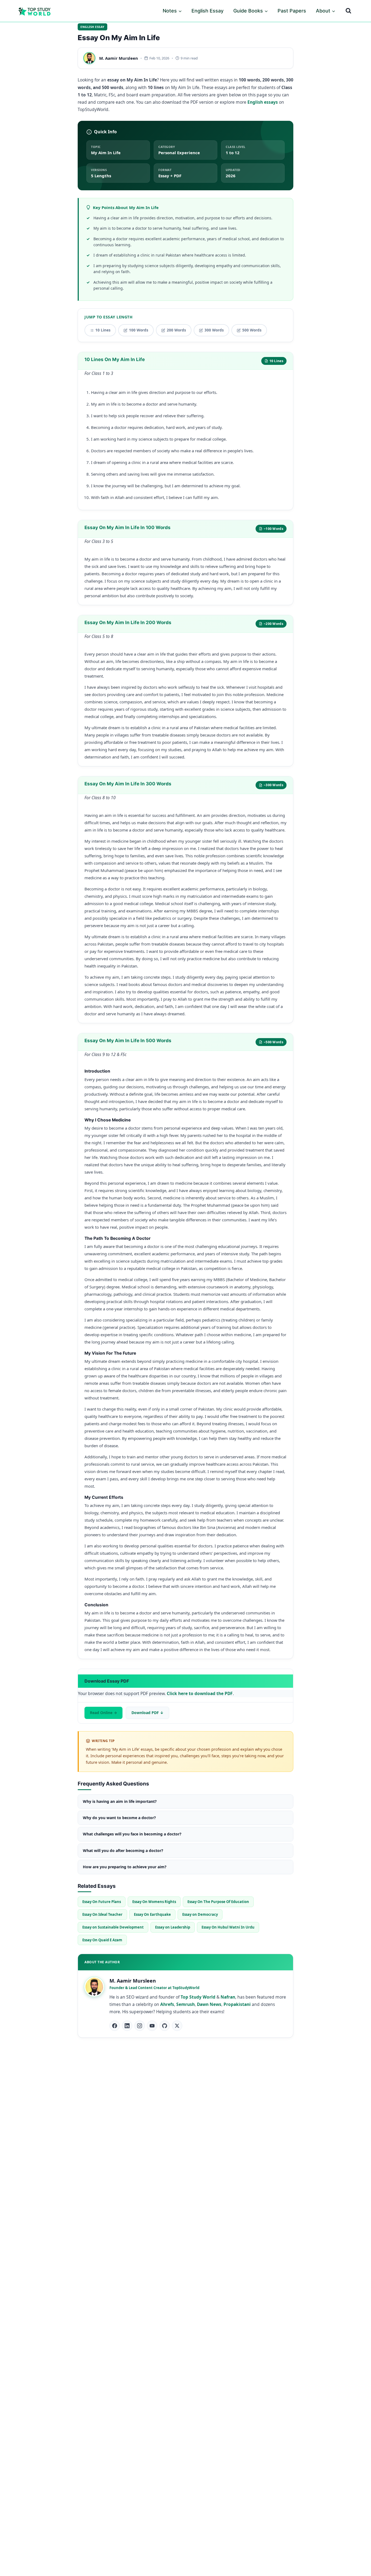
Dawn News (209, 2004)
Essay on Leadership (173, 1927)
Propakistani (237, 2004)
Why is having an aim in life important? (120, 1801)
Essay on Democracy (200, 1914)
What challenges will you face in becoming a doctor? (132, 1834)
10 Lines (103, 330)
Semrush (185, 2004)
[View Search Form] (348, 11)
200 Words (176, 330)
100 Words (139, 330)
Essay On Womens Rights (154, 1902)
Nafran (228, 1997)
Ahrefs (167, 2004)
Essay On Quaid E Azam (102, 1940)
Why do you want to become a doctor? (119, 1818)
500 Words (252, 330)
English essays (263, 102)
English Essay (207, 11)
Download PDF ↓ (147, 1713)
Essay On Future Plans (102, 1902)
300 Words (214, 330)
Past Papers (292, 11)
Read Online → (103, 1713)
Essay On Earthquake (152, 1914)
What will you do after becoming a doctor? (123, 1850)
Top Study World (198, 1997)
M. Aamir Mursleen (119, 58)
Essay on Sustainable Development (113, 1927)
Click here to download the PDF (200, 1693)
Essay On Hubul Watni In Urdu (228, 1927)
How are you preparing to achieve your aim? (125, 1867)
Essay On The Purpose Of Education (218, 1902)
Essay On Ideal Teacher (102, 1914)
